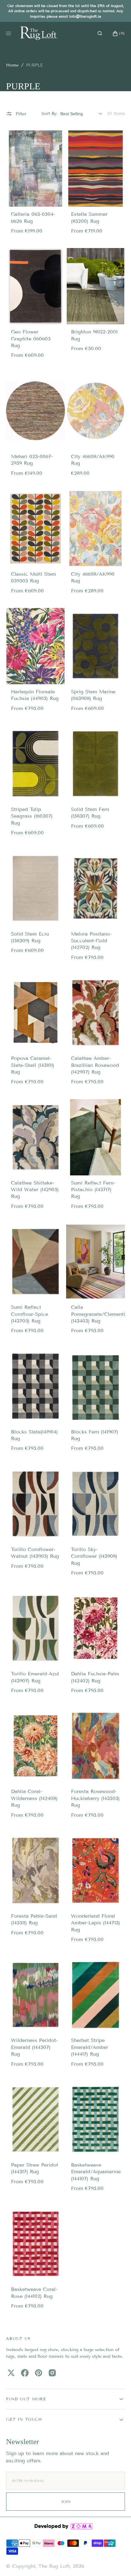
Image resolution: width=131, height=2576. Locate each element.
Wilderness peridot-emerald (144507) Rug (34, 2047)
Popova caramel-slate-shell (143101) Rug (33, 1065)
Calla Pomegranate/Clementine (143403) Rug (101, 1314)
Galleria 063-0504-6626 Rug (33, 217)
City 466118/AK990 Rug (93, 460)
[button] (100, 33)
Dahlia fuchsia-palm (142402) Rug (95, 1677)
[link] (35, 169)
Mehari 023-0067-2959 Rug (32, 460)
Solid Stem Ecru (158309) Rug (30, 937)
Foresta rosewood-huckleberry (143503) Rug (95, 1798)
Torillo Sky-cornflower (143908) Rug (94, 1556)
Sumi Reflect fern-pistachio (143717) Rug (93, 1190)
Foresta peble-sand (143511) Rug (34, 1919)
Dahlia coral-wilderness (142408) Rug (34, 1798)
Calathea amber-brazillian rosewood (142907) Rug (95, 1065)
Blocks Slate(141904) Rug (34, 1435)
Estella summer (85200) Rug (89, 217)
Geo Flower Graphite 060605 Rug (31, 339)
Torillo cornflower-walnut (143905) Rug (35, 1553)
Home (12, 65)
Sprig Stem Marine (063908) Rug (93, 695)
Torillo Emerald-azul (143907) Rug (35, 1677)
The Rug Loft (54, 2566)
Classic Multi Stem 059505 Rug (34, 577)
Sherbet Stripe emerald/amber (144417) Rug (90, 2047)
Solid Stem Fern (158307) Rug (90, 813)
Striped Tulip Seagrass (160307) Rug (32, 816)
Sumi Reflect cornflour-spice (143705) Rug (30, 1314)
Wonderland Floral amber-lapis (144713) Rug (96, 1923)
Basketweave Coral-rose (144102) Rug (34, 2293)
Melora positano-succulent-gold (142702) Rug (91, 941)
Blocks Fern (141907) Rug (95, 1435)
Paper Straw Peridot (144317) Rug (35, 2168)
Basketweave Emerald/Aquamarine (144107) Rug (96, 2172)
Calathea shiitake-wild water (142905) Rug (35, 1190)
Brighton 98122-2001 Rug (94, 335)
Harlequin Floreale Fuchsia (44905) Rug (35, 695)
